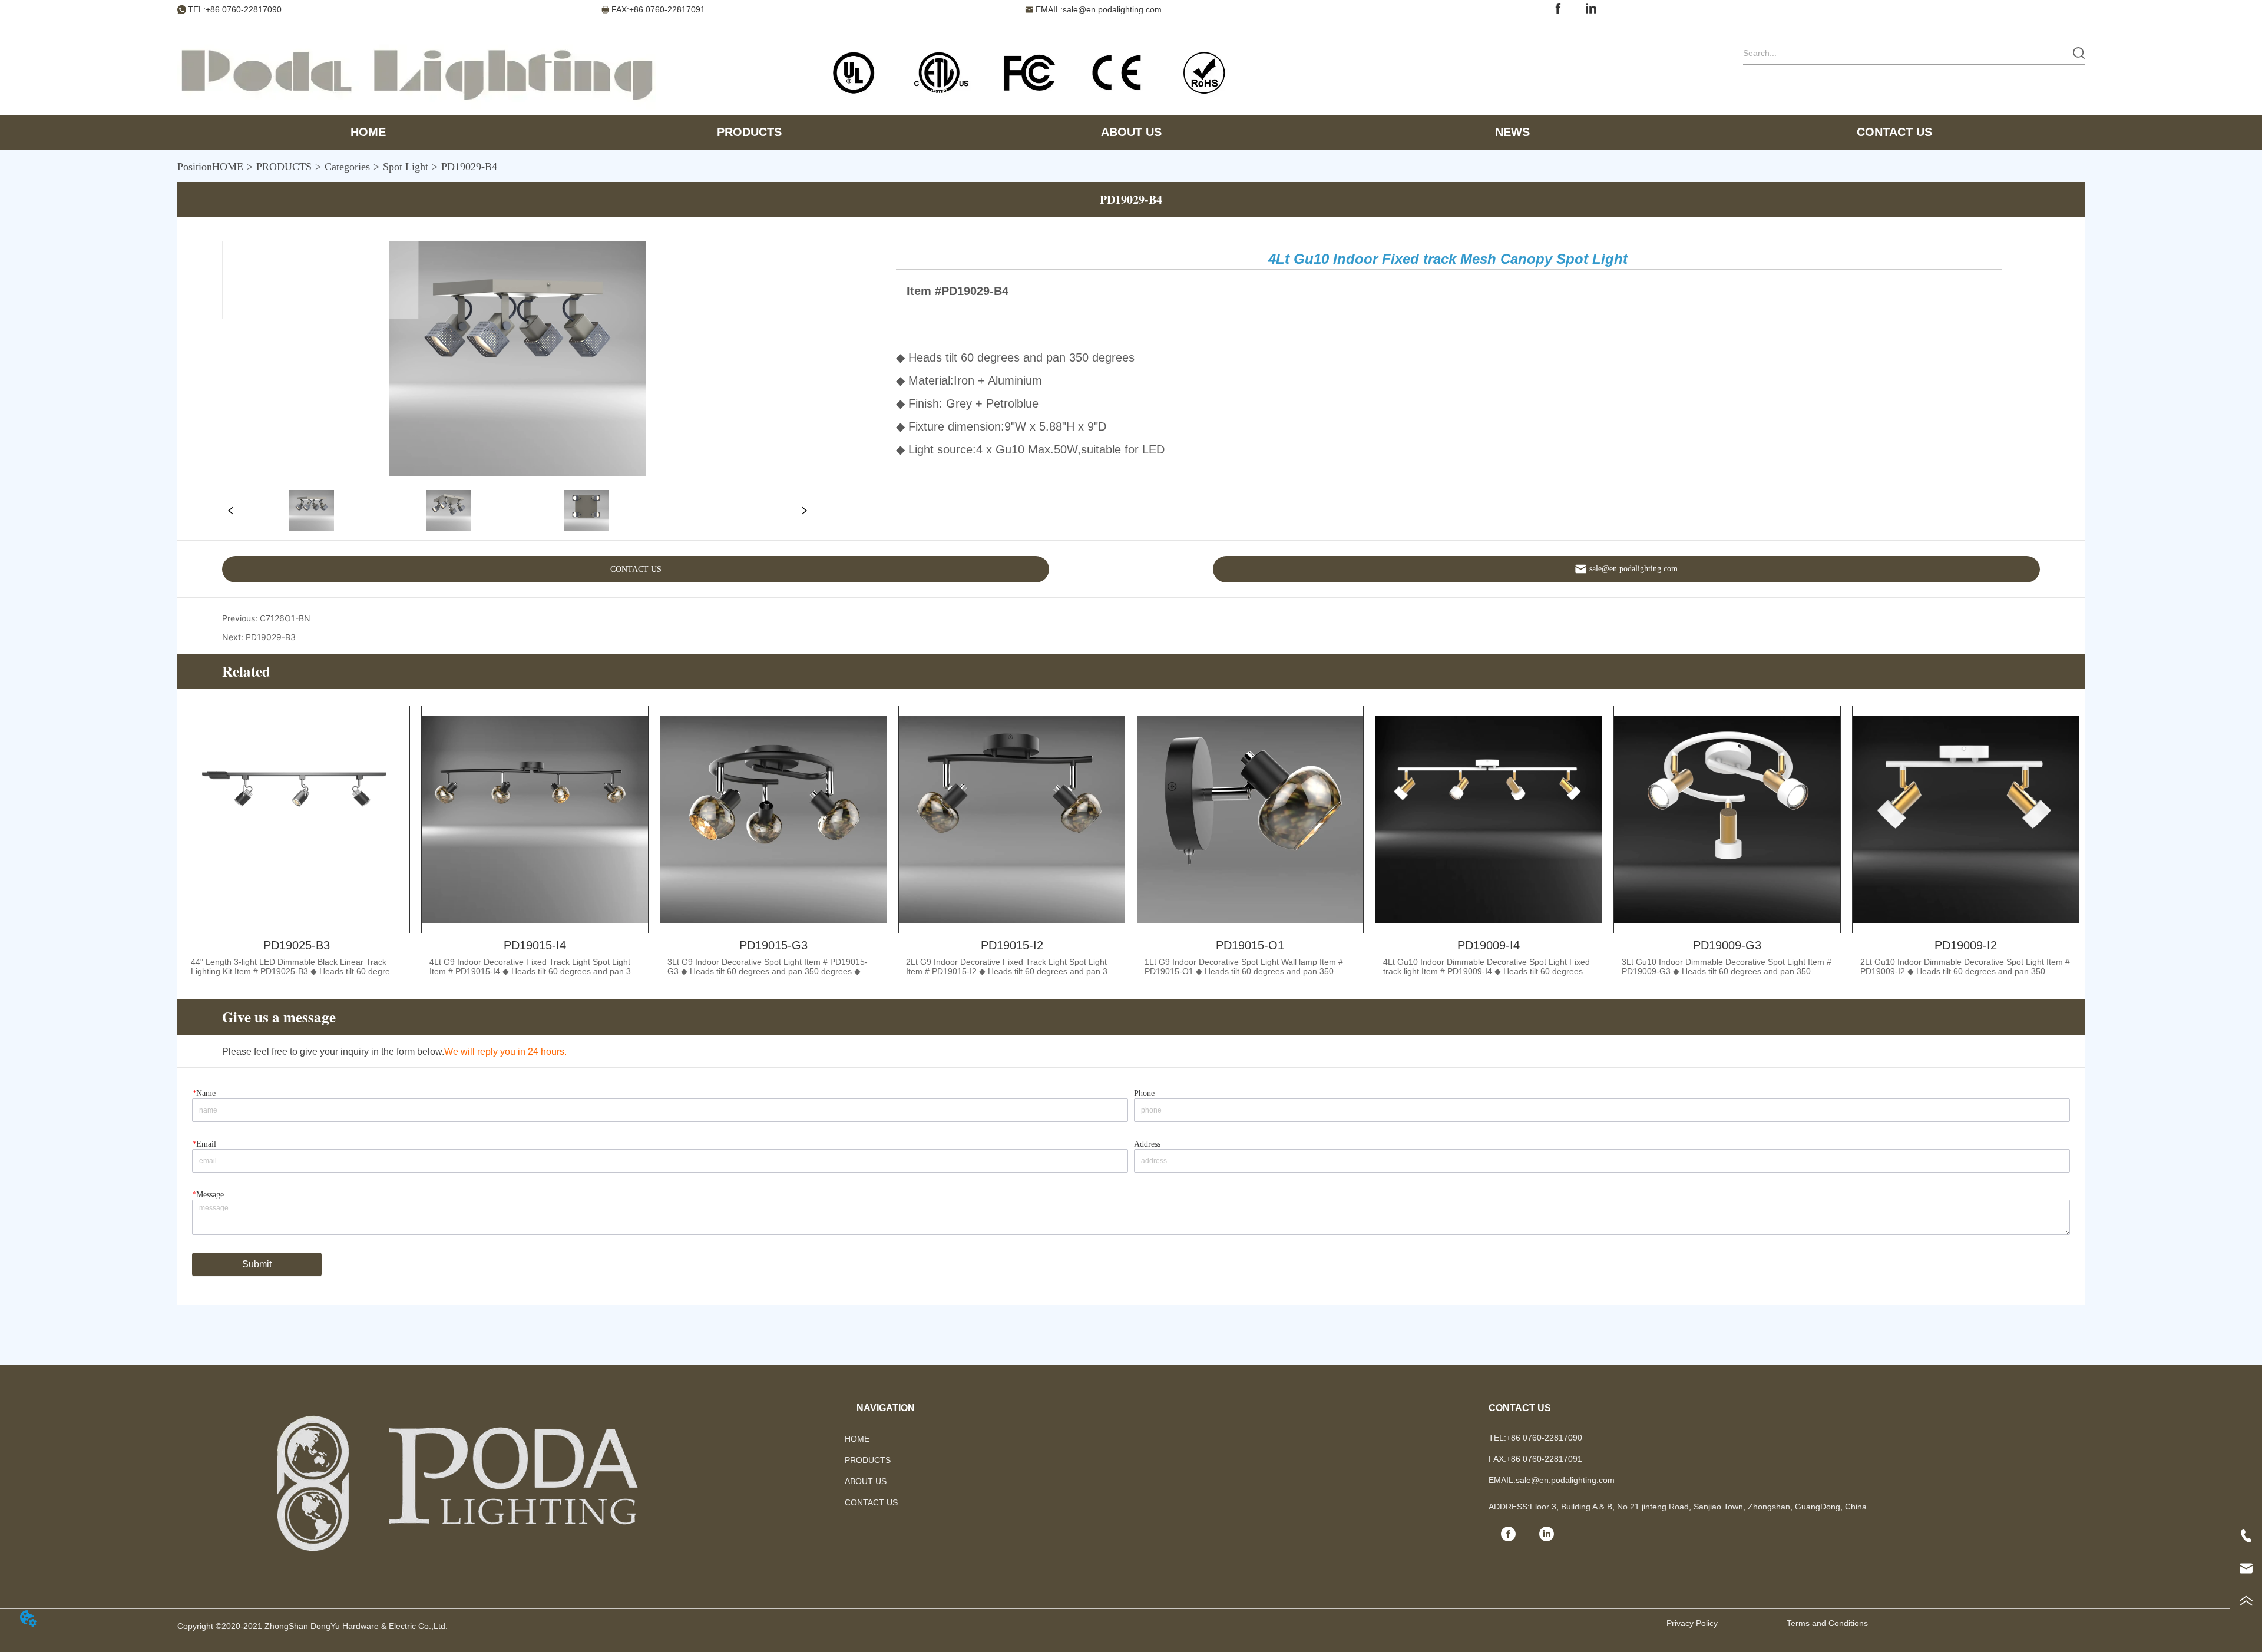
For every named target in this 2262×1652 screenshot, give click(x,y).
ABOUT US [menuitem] (1131, 132)
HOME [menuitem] (368, 132)
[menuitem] (749, 133)
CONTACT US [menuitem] (1894, 132)
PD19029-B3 (271, 637)
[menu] (1131, 133)
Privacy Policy (1692, 1623)
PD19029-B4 (469, 167)
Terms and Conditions (1827, 1623)
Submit (257, 1264)
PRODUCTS (284, 167)
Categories (347, 167)
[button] (749, 132)
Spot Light (406, 167)
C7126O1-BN (285, 618)
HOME (228, 167)
